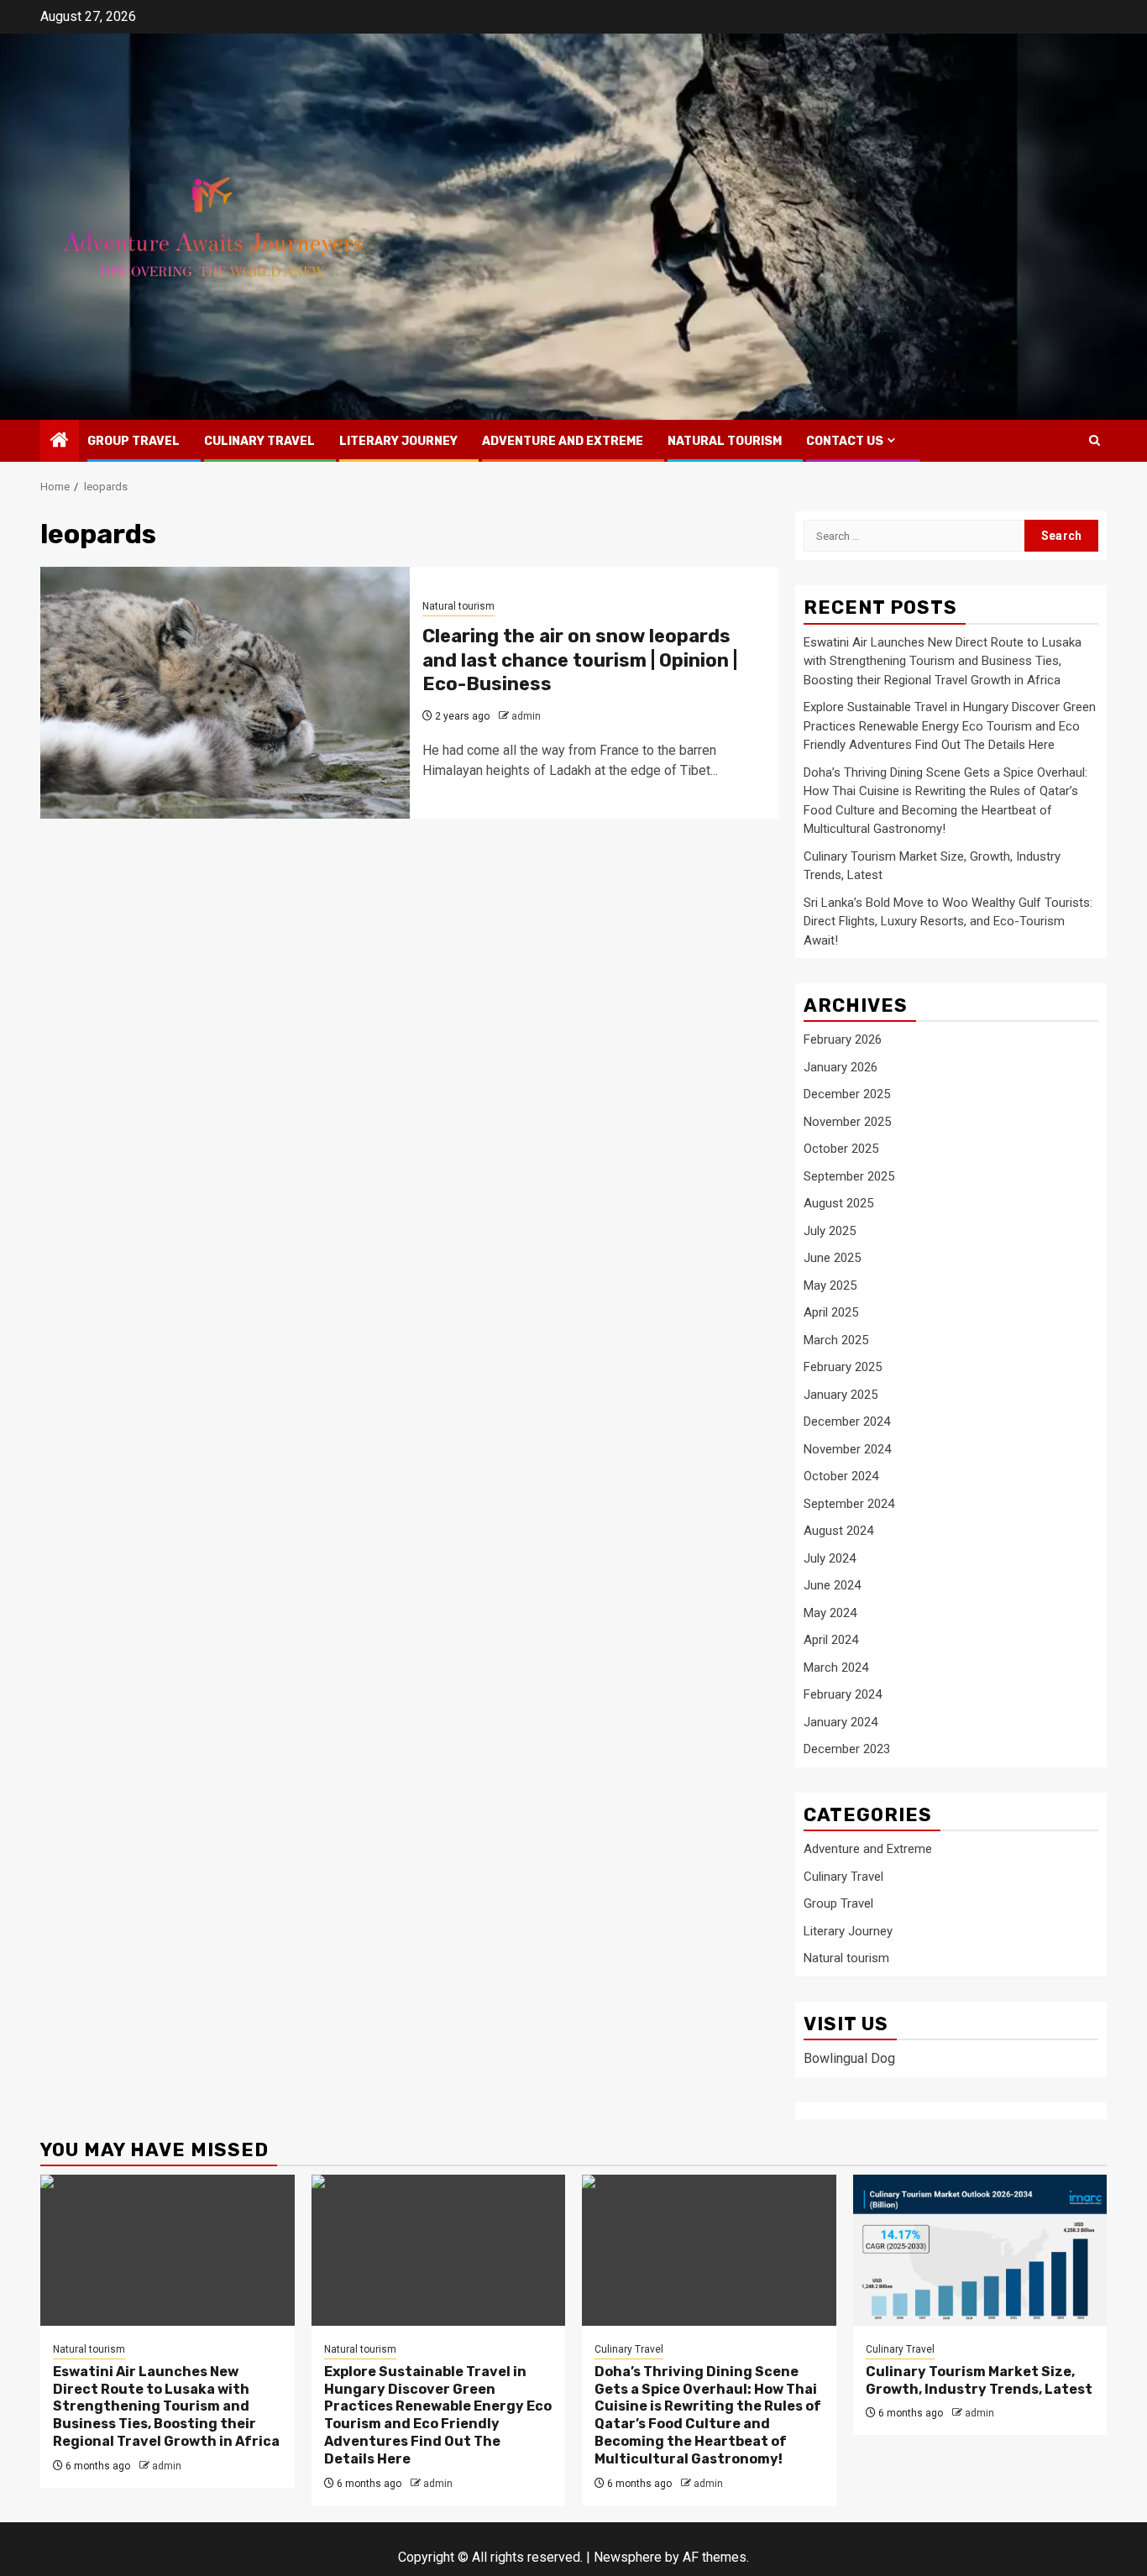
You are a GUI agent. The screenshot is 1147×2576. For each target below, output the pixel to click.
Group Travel (134, 441)
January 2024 (841, 1722)
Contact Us (845, 441)
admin (526, 716)
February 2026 (843, 1039)
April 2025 (831, 1312)
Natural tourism (725, 441)
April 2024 (831, 1640)
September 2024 (849, 1504)
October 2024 (841, 1476)
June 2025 (832, 1258)
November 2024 (847, 1449)
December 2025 (847, 1094)
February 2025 (843, 1367)
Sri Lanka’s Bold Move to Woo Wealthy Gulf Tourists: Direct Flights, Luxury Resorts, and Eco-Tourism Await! (948, 921)
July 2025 (830, 1231)
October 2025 (841, 1149)
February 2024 (843, 1694)
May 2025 (830, 1285)
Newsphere (628, 2557)
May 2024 (830, 1613)
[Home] (60, 442)
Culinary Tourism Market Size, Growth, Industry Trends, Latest (979, 2380)
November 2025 (847, 1122)
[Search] (1095, 440)
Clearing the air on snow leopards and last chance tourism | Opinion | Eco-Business (580, 660)
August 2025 (838, 1203)
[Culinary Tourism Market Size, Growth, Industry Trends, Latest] (980, 2250)
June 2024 (832, 1585)
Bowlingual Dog (849, 2058)
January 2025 (841, 1395)
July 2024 (830, 1558)
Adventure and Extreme (563, 441)
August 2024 (838, 1531)
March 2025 (836, 1340)
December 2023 (847, 1749)
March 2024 (836, 1668)
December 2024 (847, 1422)
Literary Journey (398, 441)
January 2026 (841, 1067)
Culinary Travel (259, 441)
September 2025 (849, 1176)
